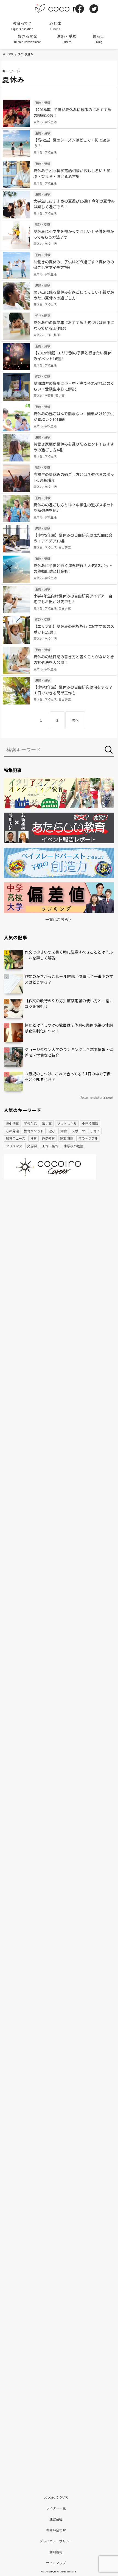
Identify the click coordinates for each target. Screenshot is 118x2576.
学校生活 (30, 1123)
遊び (52, 1131)
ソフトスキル (67, 1123)
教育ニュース (16, 1138)
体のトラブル (88, 1138)
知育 (64, 1131)
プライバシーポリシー (56, 2541)
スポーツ (78, 1131)
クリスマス (14, 1146)
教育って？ (22, 26)
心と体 (55, 26)
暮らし (98, 39)
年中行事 (12, 1123)
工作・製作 (50, 1146)
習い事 (47, 1123)
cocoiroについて (56, 2497)
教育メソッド (34, 1131)
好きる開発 (27, 39)
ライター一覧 (56, 2508)
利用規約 (56, 2552)
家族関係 (67, 1138)
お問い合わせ (56, 2530)
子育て (95, 1131)
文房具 (32, 1146)
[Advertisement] (59, 1249)
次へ (75, 720)
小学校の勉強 (74, 1146)
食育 (33, 1138)
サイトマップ (56, 2563)
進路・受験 (67, 39)
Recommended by (91, 1097)
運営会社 (56, 2519)
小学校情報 (90, 1123)
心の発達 (12, 1131)
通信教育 (48, 1138)
